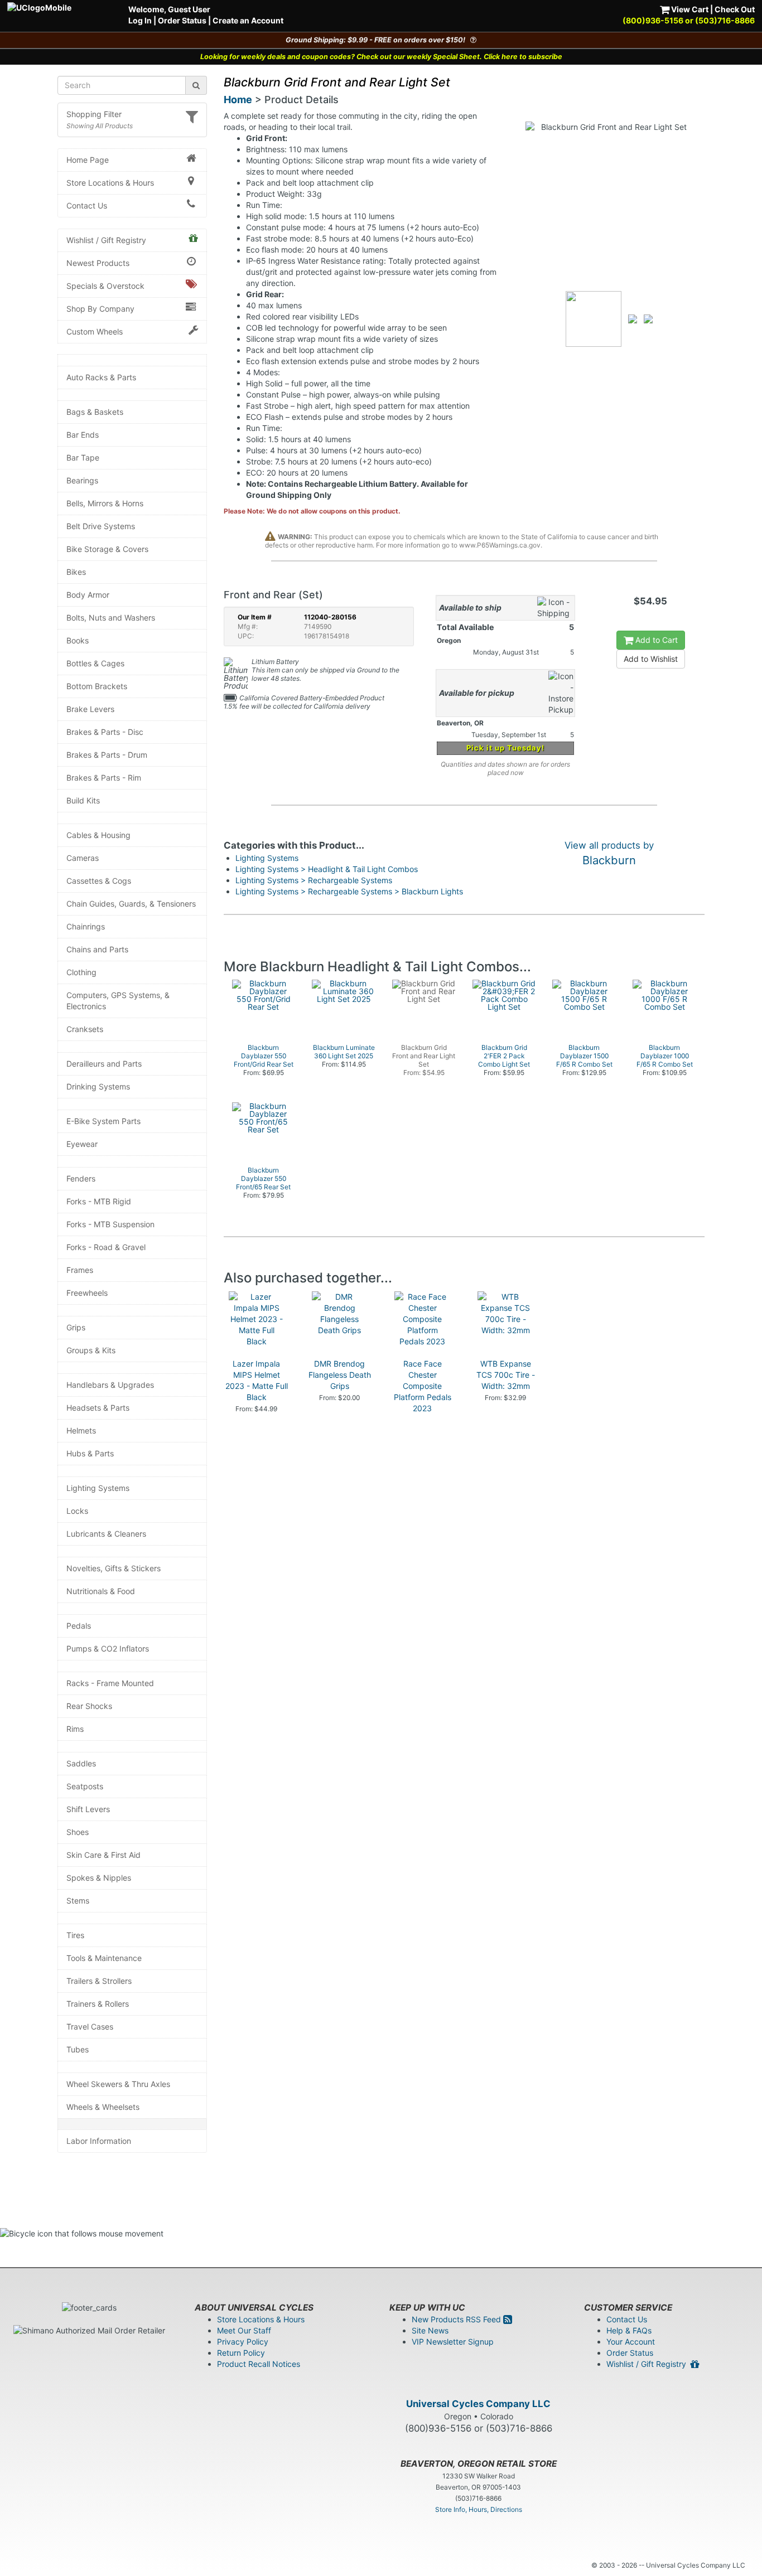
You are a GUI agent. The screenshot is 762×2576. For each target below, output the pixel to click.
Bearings (82, 480)
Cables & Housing (98, 835)
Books (78, 640)
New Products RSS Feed (457, 2319)
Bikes (76, 572)
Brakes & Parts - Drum (107, 755)
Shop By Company (100, 309)
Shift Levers (88, 1809)
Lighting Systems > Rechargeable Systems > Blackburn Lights (349, 891)
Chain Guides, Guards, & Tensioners (131, 904)
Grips (76, 1327)
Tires (75, 1935)
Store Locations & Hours (110, 183)
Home (238, 100)
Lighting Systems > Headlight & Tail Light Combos (327, 869)
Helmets (81, 1430)
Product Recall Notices (259, 2364)
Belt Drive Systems (101, 526)
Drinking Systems (98, 1086)
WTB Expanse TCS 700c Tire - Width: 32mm (506, 1375)
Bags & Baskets (95, 412)
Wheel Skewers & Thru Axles (118, 2084)
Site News (430, 2330)
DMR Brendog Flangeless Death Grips (340, 1375)
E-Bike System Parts (103, 1121)
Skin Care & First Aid (103, 1855)
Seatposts (85, 1786)
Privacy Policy (243, 2342)
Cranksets (85, 1029)
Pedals (79, 1626)
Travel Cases (90, 2027)
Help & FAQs (629, 2330)
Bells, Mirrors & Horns (105, 503)
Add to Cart (655, 640)
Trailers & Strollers (99, 1981)
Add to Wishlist (651, 659)
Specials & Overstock (105, 286)
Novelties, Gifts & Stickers (114, 1568)
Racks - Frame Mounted (110, 1683)
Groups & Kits (91, 1350)
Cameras (83, 858)
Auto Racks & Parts (101, 377)
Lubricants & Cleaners (106, 1534)
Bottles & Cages (95, 663)
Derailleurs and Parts (104, 1064)
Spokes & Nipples (99, 1878)
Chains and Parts (97, 949)
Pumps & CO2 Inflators (108, 1648)
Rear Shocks (89, 1706)
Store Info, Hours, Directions (479, 2509)
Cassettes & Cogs (99, 881)
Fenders (81, 1178)
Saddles (81, 1763)
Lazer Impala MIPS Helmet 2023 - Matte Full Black (257, 1380)
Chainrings (86, 926)
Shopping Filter (94, 114)
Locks (77, 1511)
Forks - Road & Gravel (106, 1247)
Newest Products (98, 263)
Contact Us (87, 205)
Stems (78, 1900)
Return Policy (241, 2353)
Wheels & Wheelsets (103, 2107)
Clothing (81, 972)
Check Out (735, 9)
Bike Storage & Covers (107, 549)
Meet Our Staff (244, 2330)
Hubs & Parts (90, 1453)
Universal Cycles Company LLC (478, 2404)
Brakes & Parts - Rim (104, 778)
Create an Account (248, 20)
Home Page (88, 160)
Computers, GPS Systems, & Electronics (118, 1001)
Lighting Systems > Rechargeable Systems (314, 880)
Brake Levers (90, 709)
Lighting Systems (98, 1488)
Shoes (78, 1832)
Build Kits (83, 800)
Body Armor (88, 595)
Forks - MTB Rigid (99, 1201)
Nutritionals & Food (101, 1591)
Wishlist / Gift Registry (106, 240)
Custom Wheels (95, 331)
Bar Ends (83, 435)
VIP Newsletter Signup (453, 2342)
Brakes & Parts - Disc (105, 732)
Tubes (78, 2049)
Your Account (631, 2342)
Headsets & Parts (98, 1408)
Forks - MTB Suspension (110, 1224)
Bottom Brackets (97, 686)
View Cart (689, 9)
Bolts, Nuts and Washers (111, 618)
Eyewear (82, 1144)
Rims (75, 1729)
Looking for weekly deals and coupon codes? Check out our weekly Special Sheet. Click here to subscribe (381, 57)
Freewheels (87, 1293)
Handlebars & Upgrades (110, 1385)
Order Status (182, 20)
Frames (80, 1270)
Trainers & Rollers (98, 2004)
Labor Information (99, 2141)
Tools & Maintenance (104, 1958)
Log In (140, 20)
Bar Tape (83, 457)
